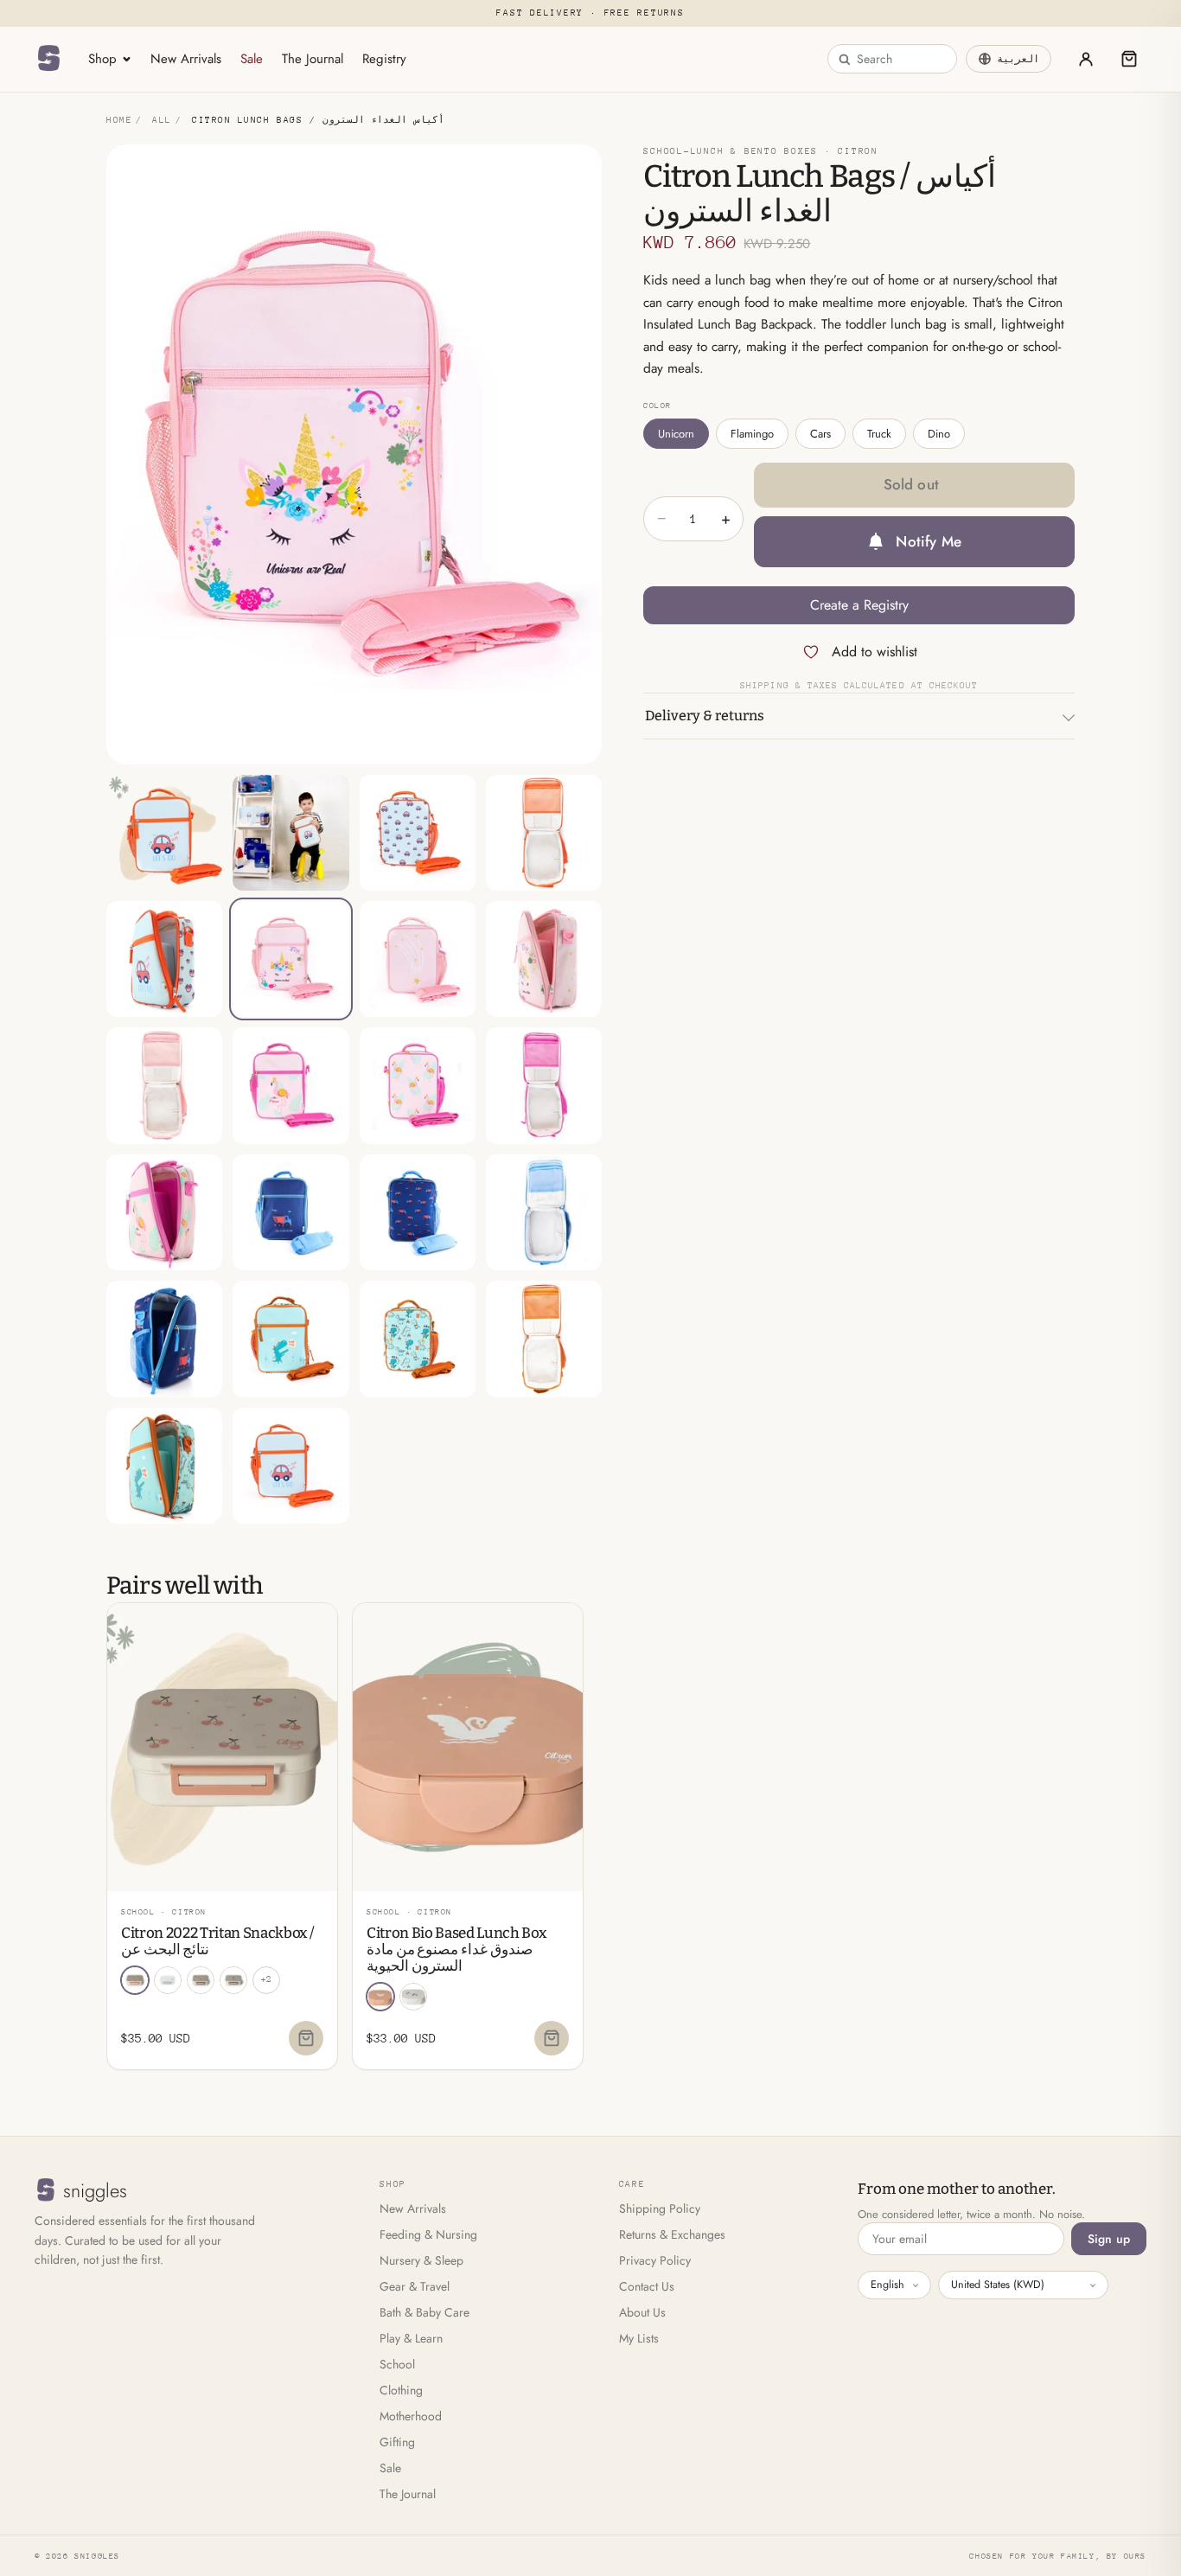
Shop (102, 59)
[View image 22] (290, 1466)
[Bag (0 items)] (1129, 59)
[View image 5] (164, 959)
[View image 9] (164, 1085)
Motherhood (411, 2416)
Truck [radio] (879, 434)
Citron (858, 151)
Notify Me (929, 541)
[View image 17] (164, 1339)
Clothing (401, 2390)
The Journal (313, 59)
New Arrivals (186, 59)
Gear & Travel (415, 2286)
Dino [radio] (939, 434)
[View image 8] (544, 959)
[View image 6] (290, 959)
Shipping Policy (660, 2208)
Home (119, 120)
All (162, 120)
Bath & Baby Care (425, 2312)
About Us (642, 2312)
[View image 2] (290, 833)
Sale (252, 59)
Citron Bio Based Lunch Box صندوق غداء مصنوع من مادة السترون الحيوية (456, 1950)
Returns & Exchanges (672, 2234)
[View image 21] (164, 1466)
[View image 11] (418, 1085)
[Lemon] (201, 1980)
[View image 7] (418, 959)
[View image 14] (290, 1212)
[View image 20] (544, 1339)
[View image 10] (290, 1085)
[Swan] (380, 1997)
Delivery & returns (705, 716)
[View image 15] (418, 1212)
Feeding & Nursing (428, 2234)
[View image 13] (164, 1212)
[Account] (1086, 59)
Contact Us (647, 2286)
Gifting (397, 2442)
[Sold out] (306, 2038)
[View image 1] (164, 833)
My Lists (639, 2338)
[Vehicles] (413, 1997)
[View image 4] (544, 833)
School (397, 2364)
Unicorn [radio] (676, 434)
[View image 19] (418, 1339)
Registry (384, 59)
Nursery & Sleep (421, 2260)
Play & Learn (411, 2338)
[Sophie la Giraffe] (233, 1980)
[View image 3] (418, 833)
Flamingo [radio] (752, 434)
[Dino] (168, 1980)
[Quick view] (314, 1623)
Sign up (1109, 2239)
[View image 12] (544, 1085)
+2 (266, 1979)
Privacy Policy (655, 2260)
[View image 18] (290, 1339)
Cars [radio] (820, 434)
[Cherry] (135, 1980)
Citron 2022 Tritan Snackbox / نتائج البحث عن (217, 1941)
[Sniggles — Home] (48, 59)
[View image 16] (544, 1212)
